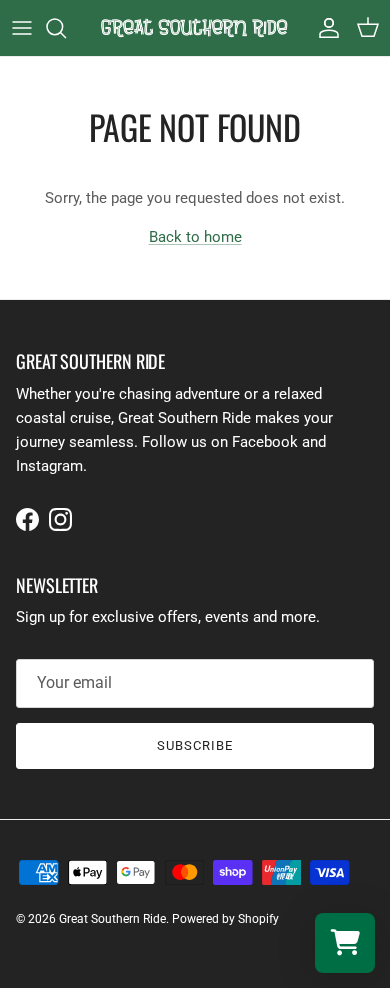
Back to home (195, 237)
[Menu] (22, 28)
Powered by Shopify (225, 919)
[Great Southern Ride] (195, 28)
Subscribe (195, 745)
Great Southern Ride (112, 919)
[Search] (66, 28)
